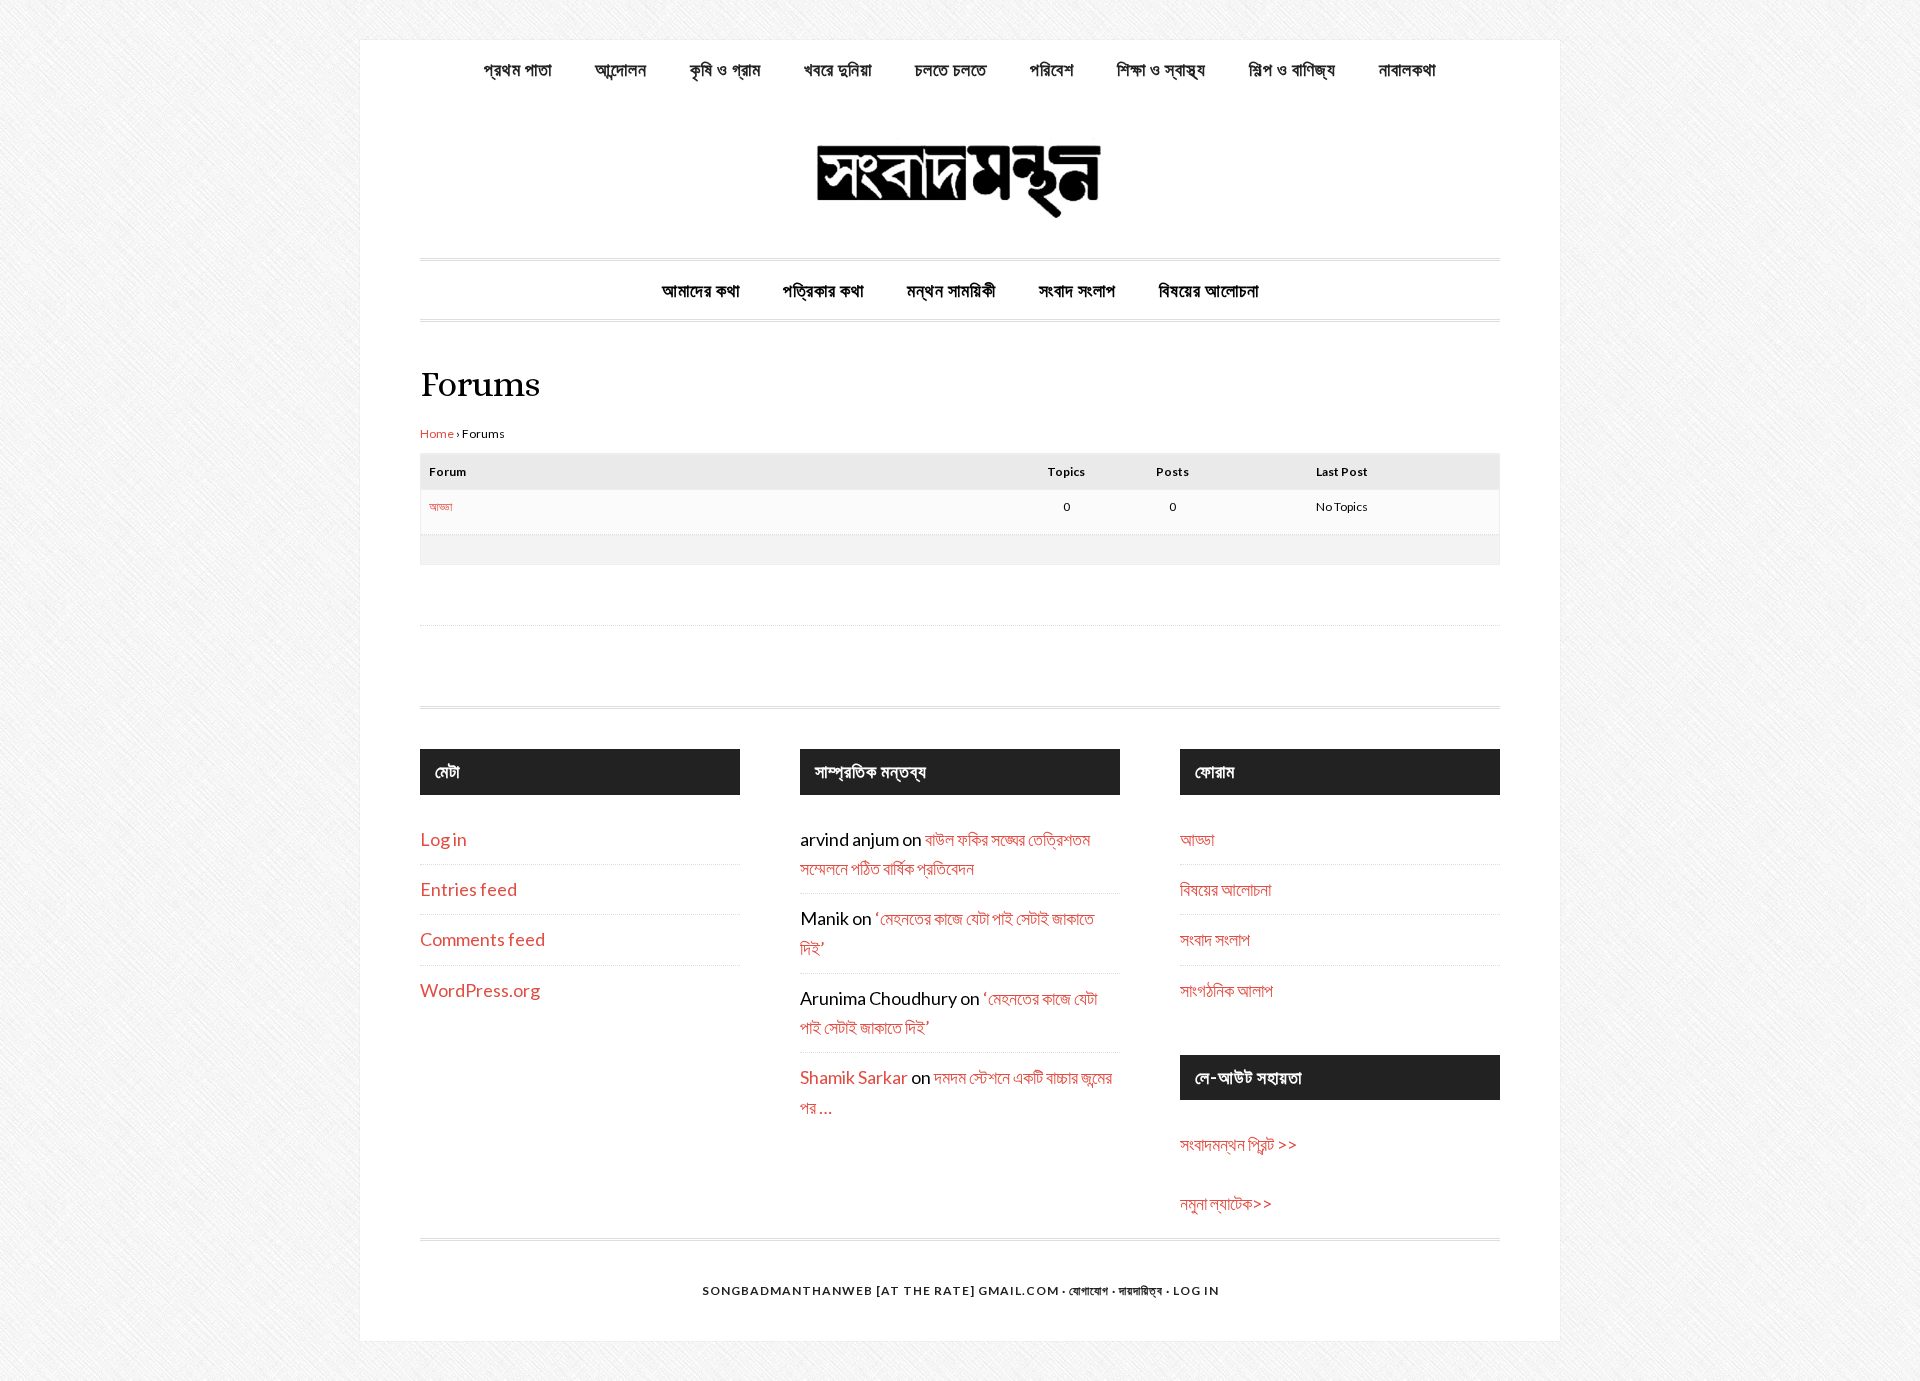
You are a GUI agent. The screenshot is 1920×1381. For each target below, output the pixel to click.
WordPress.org (480, 990)
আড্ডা (440, 506)
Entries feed (468, 889)
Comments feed (482, 939)
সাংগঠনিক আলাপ (1226, 990)
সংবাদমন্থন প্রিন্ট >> (1238, 1144)
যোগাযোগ (1089, 1290)
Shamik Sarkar (854, 1077)
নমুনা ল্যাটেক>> (1226, 1203)
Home (437, 433)
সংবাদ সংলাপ (1215, 939)
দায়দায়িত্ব (1141, 1290)
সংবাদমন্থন (960, 178)
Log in (443, 839)
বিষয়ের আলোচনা (1225, 889)
